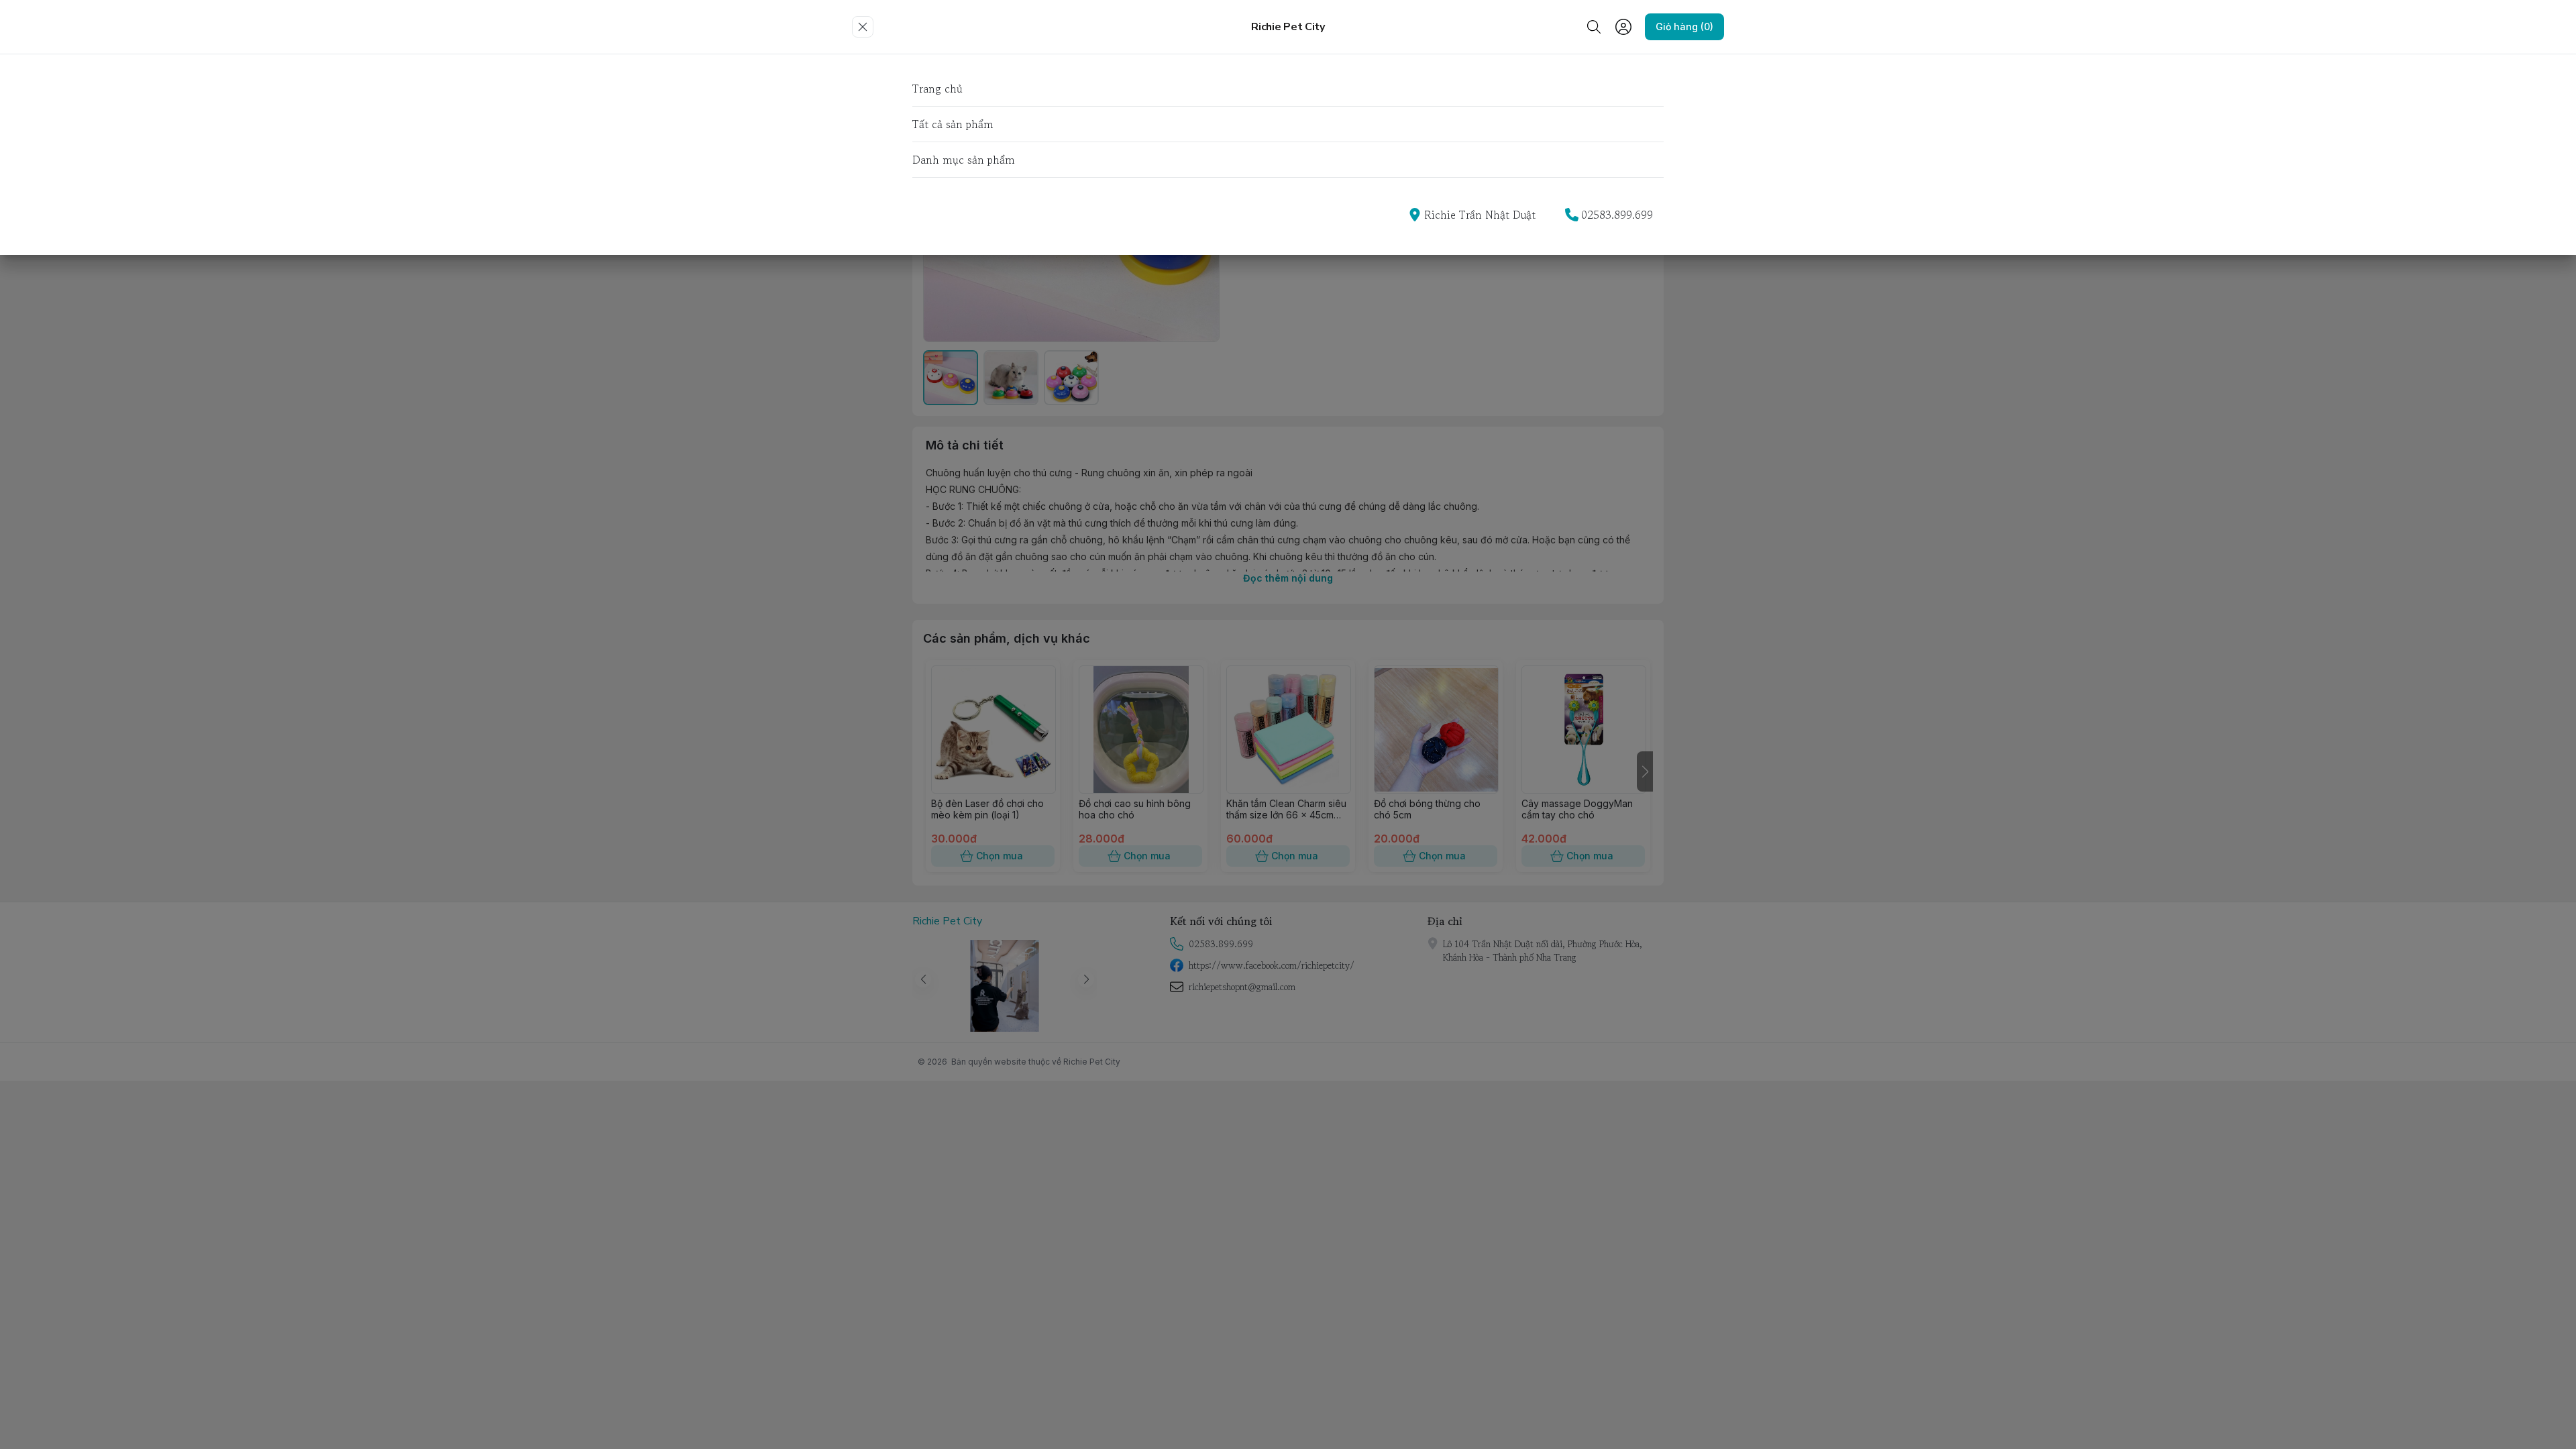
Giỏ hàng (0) (1684, 26)
